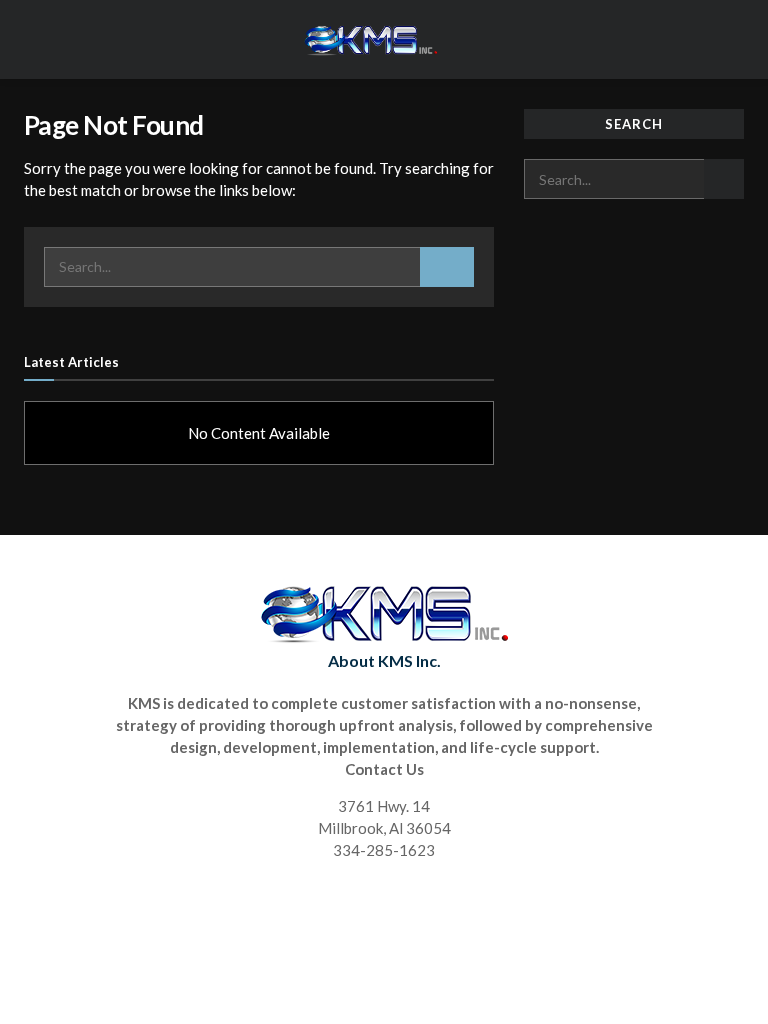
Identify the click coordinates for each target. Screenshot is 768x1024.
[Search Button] (447, 267)
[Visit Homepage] (370, 40)
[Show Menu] (735, 39)
